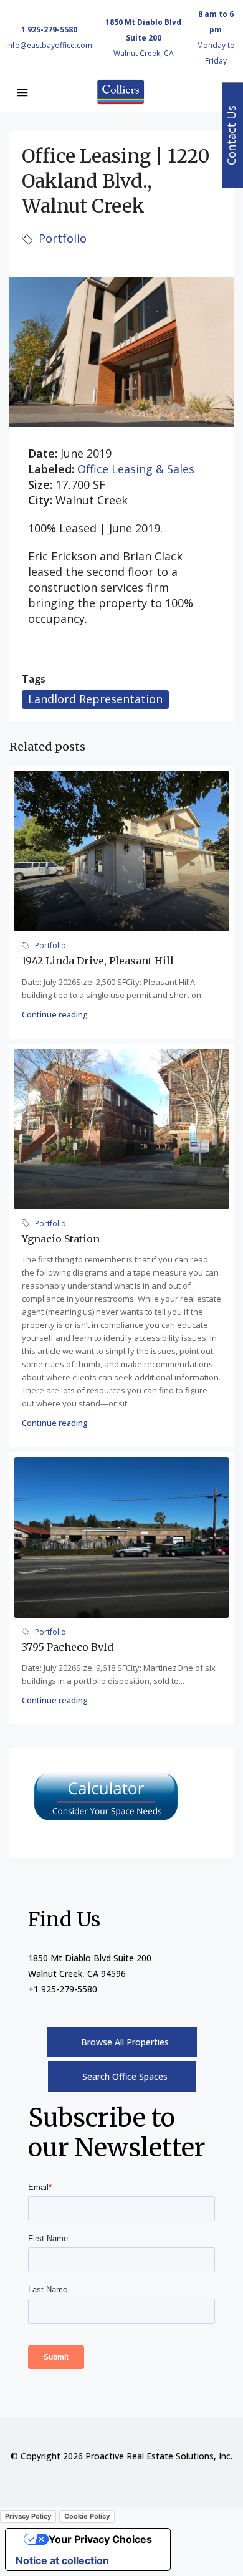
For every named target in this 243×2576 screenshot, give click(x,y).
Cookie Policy (87, 2516)
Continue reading (55, 1014)
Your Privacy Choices (100, 2539)
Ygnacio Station (61, 1239)
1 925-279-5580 (49, 30)
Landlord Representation (95, 699)
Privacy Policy (28, 2516)
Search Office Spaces (125, 2076)
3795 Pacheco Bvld (68, 1647)
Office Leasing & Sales (136, 469)
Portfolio (63, 238)
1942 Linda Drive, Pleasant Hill (98, 961)
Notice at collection (62, 2560)
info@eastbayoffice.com (49, 45)
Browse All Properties (125, 2042)
